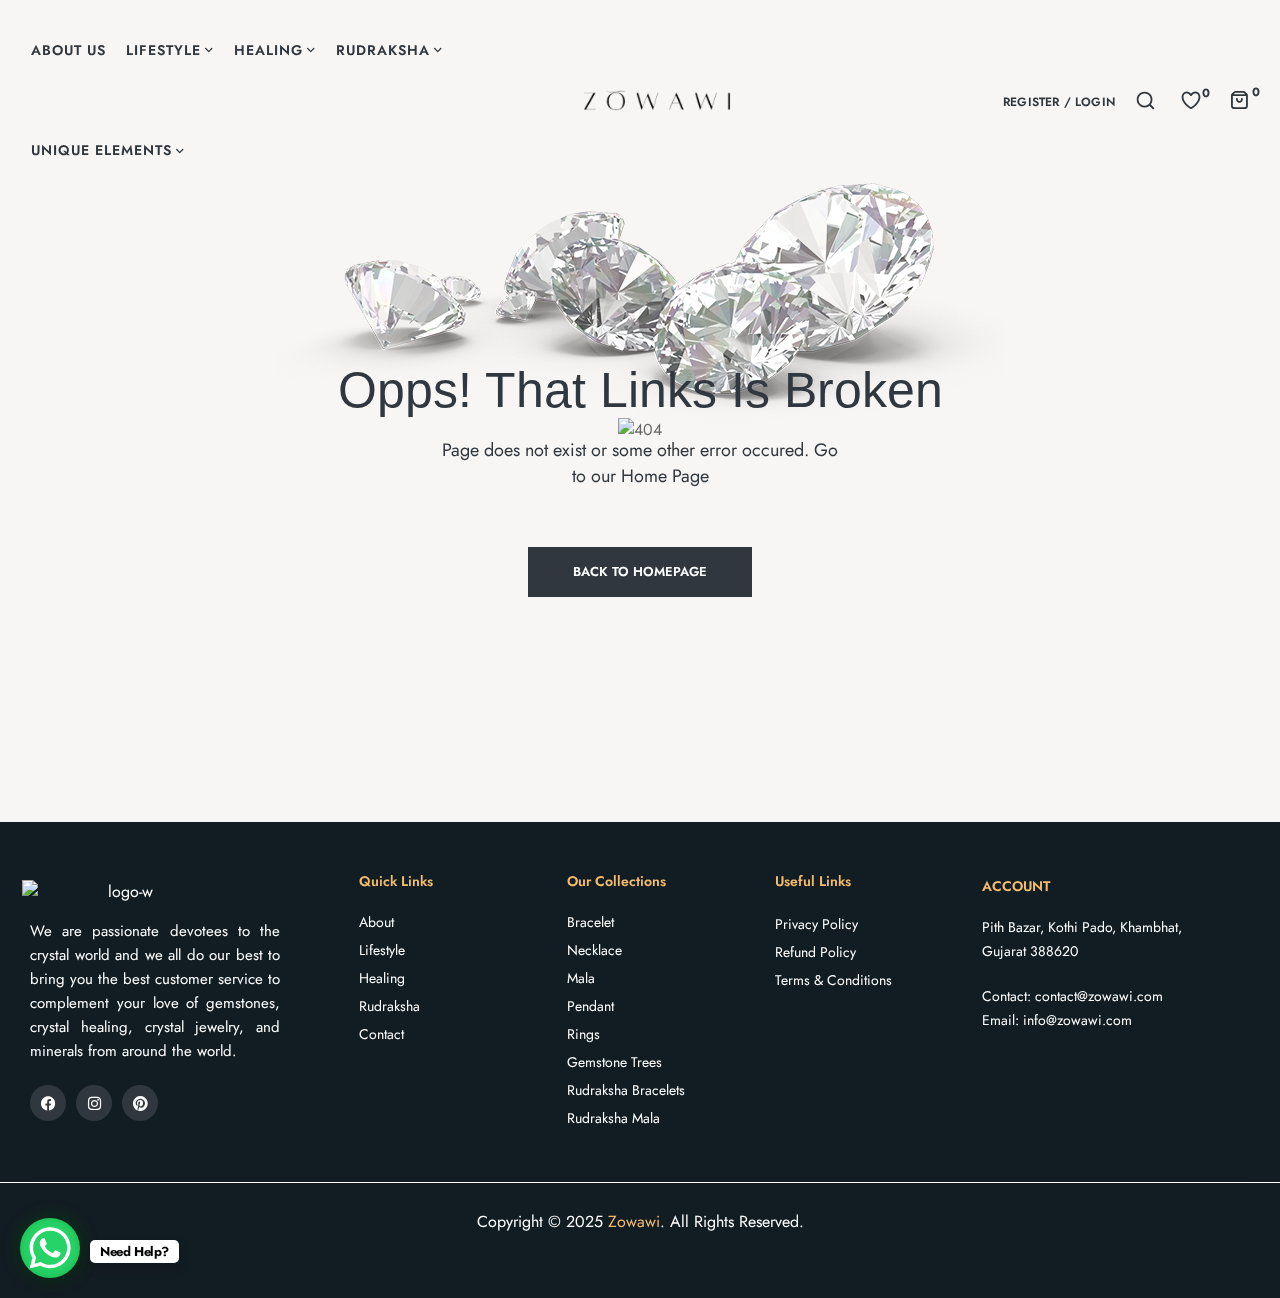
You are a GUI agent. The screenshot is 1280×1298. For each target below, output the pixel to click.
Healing (382, 978)
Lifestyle (382, 950)
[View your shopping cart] (1239, 98)
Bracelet (590, 922)
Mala (581, 978)
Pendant (590, 1006)
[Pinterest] (140, 1103)
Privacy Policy (816, 924)
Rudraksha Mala (613, 1118)
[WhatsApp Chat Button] (50, 1248)
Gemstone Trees (614, 1062)
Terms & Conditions (833, 980)
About (376, 922)
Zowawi (634, 1221)
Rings (583, 1034)
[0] (1191, 99)
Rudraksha (389, 1006)
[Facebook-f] (48, 1103)
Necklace (594, 950)
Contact (381, 1034)
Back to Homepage (640, 571)
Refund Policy (815, 952)
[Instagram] (94, 1103)
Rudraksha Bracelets (626, 1090)
